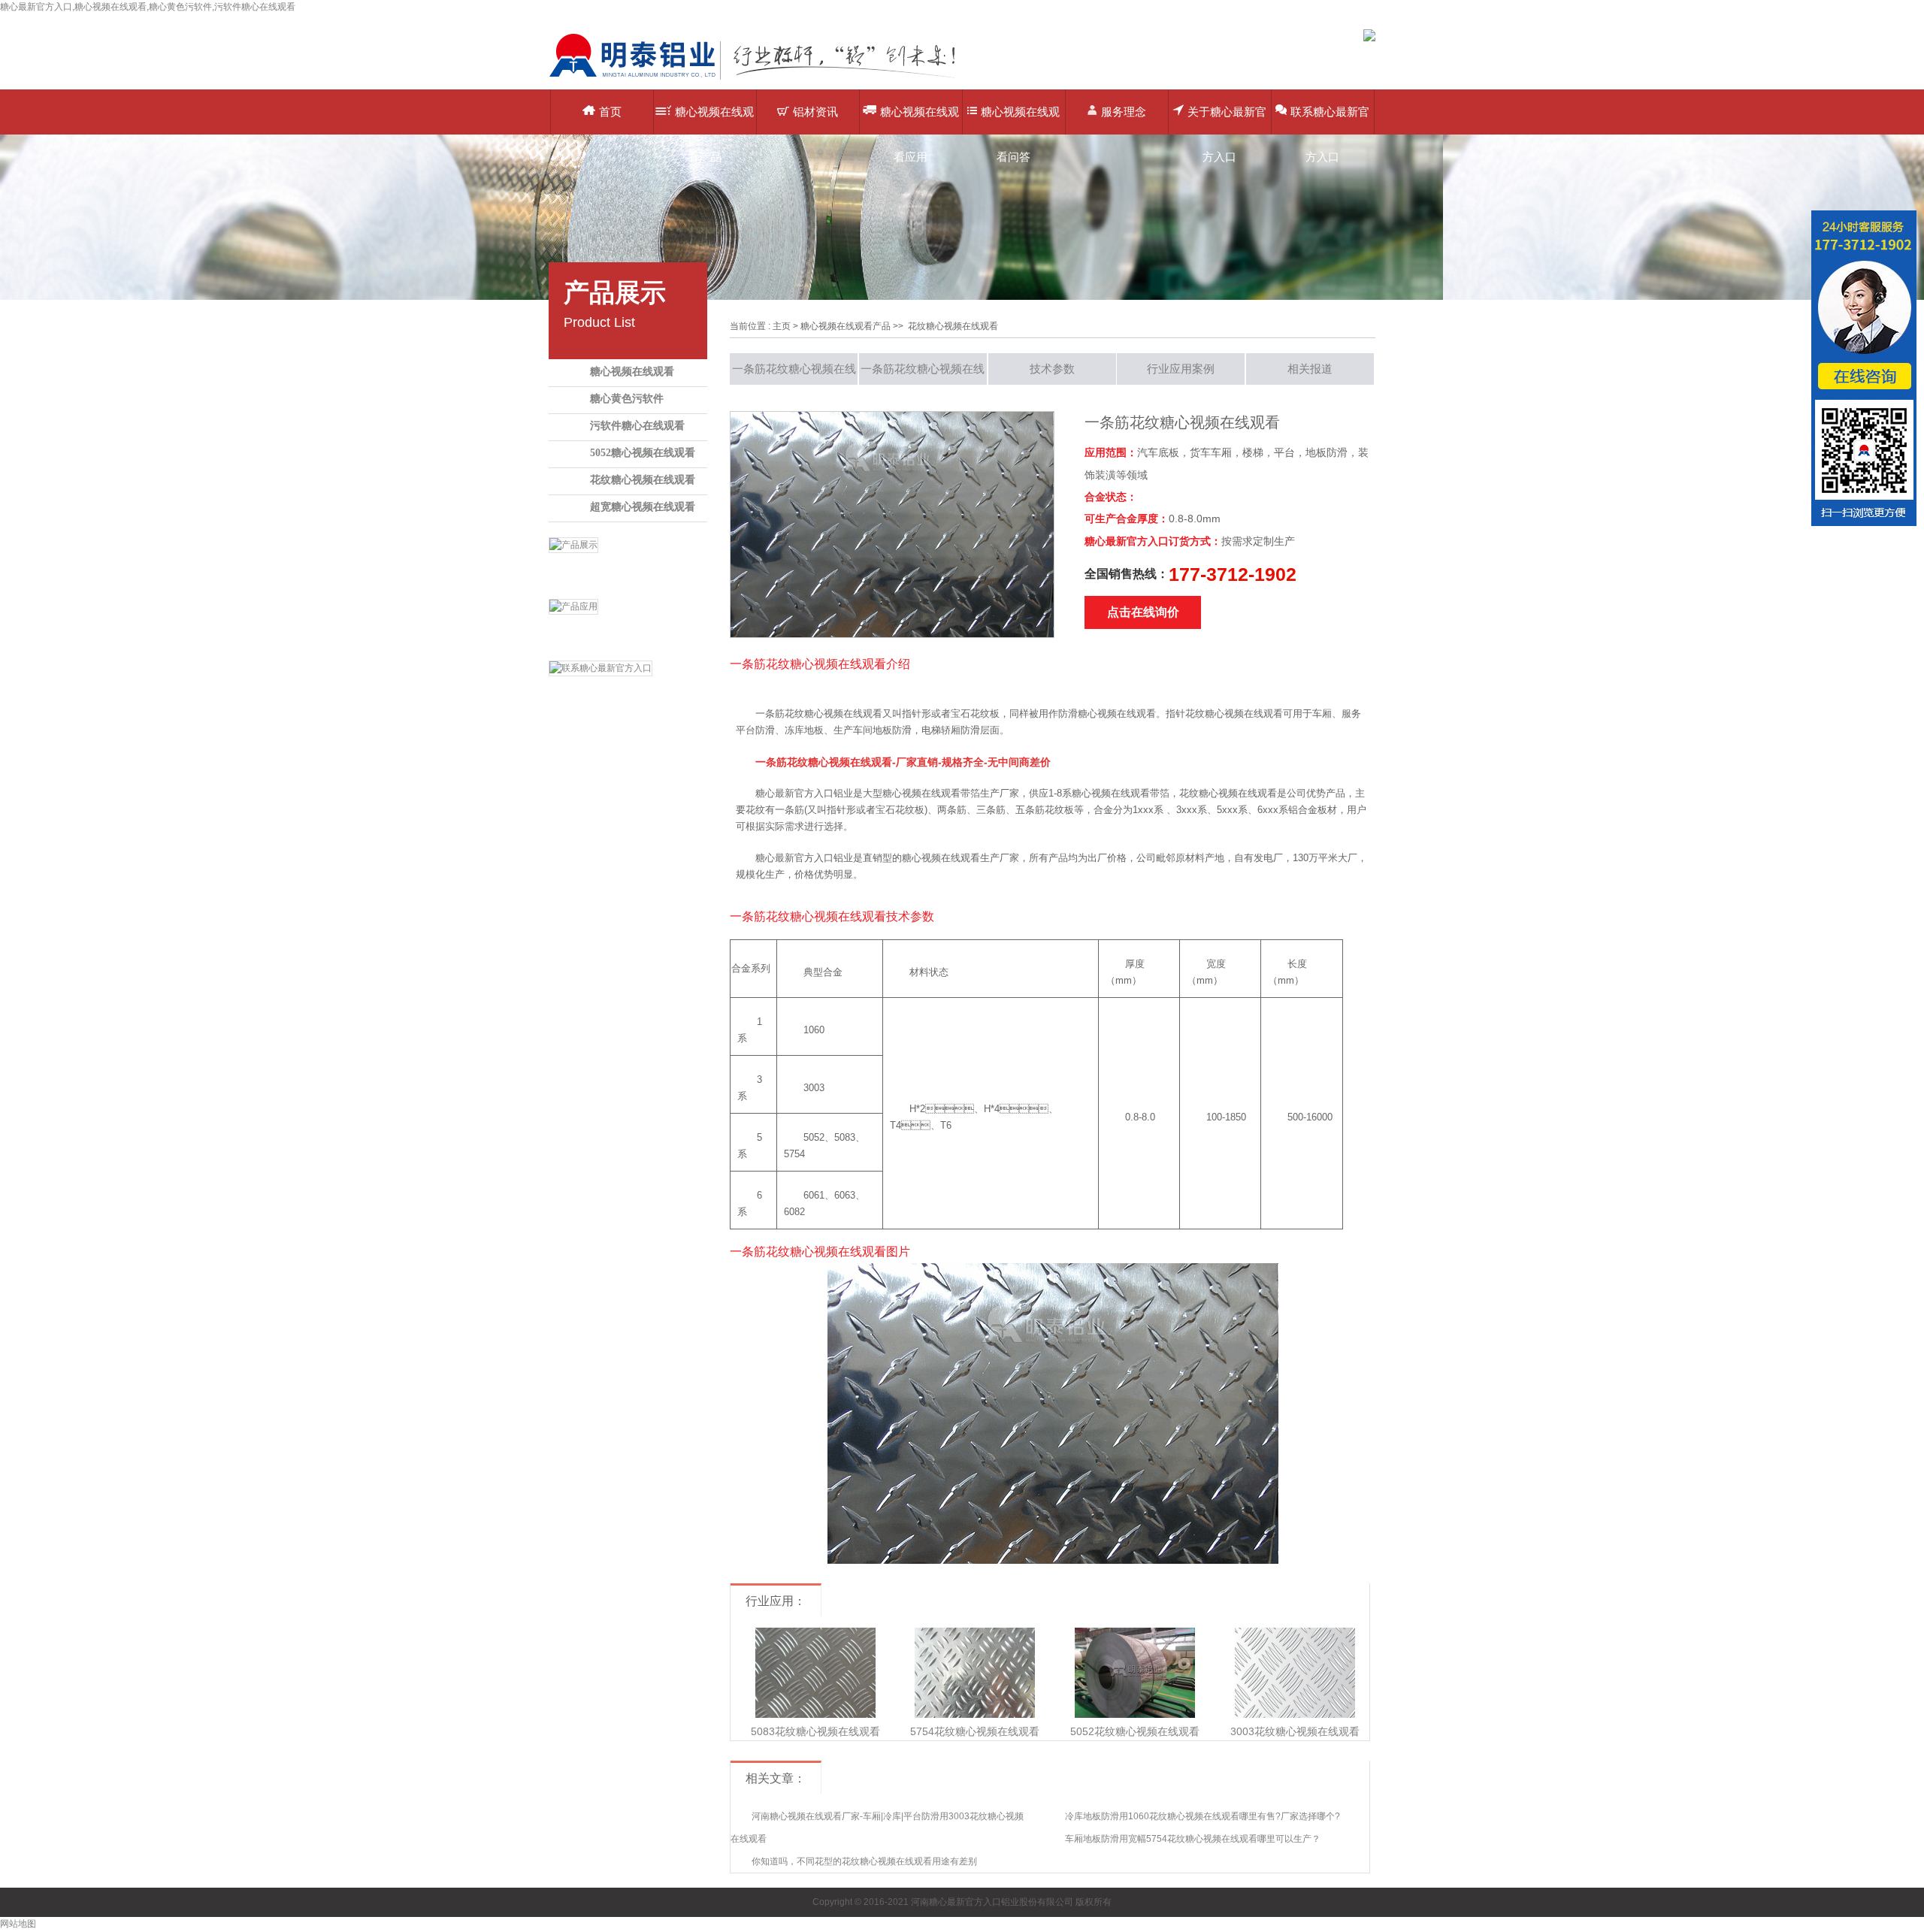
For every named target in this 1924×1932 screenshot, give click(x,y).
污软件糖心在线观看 (637, 426)
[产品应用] (628, 626)
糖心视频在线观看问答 (1020, 120)
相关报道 (1310, 369)
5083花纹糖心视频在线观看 (815, 1731)
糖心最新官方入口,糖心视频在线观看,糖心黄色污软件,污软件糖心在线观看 (148, 7)
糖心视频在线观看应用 (920, 120)
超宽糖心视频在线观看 (643, 507)
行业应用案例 (1181, 369)
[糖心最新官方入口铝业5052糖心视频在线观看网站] (763, 79)
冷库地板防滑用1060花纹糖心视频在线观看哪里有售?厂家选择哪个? (1202, 1816)
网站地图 (18, 1924)
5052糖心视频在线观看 (643, 453)
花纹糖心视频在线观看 (643, 480)
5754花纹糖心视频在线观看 (975, 1731)
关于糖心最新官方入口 (1227, 120)
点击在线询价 (1143, 612)
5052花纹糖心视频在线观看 (1135, 1731)
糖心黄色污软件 (627, 399)
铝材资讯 (815, 112)
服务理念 (1124, 112)
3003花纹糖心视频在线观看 (1295, 1731)
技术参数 (1052, 369)
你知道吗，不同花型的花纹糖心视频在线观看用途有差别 (864, 1861)
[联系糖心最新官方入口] (628, 688)
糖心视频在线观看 (632, 372)
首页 (610, 112)
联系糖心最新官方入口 (1330, 120)
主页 (782, 326)
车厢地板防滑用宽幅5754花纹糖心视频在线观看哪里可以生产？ (1193, 1839)
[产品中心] (628, 564)
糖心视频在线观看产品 (714, 120)
